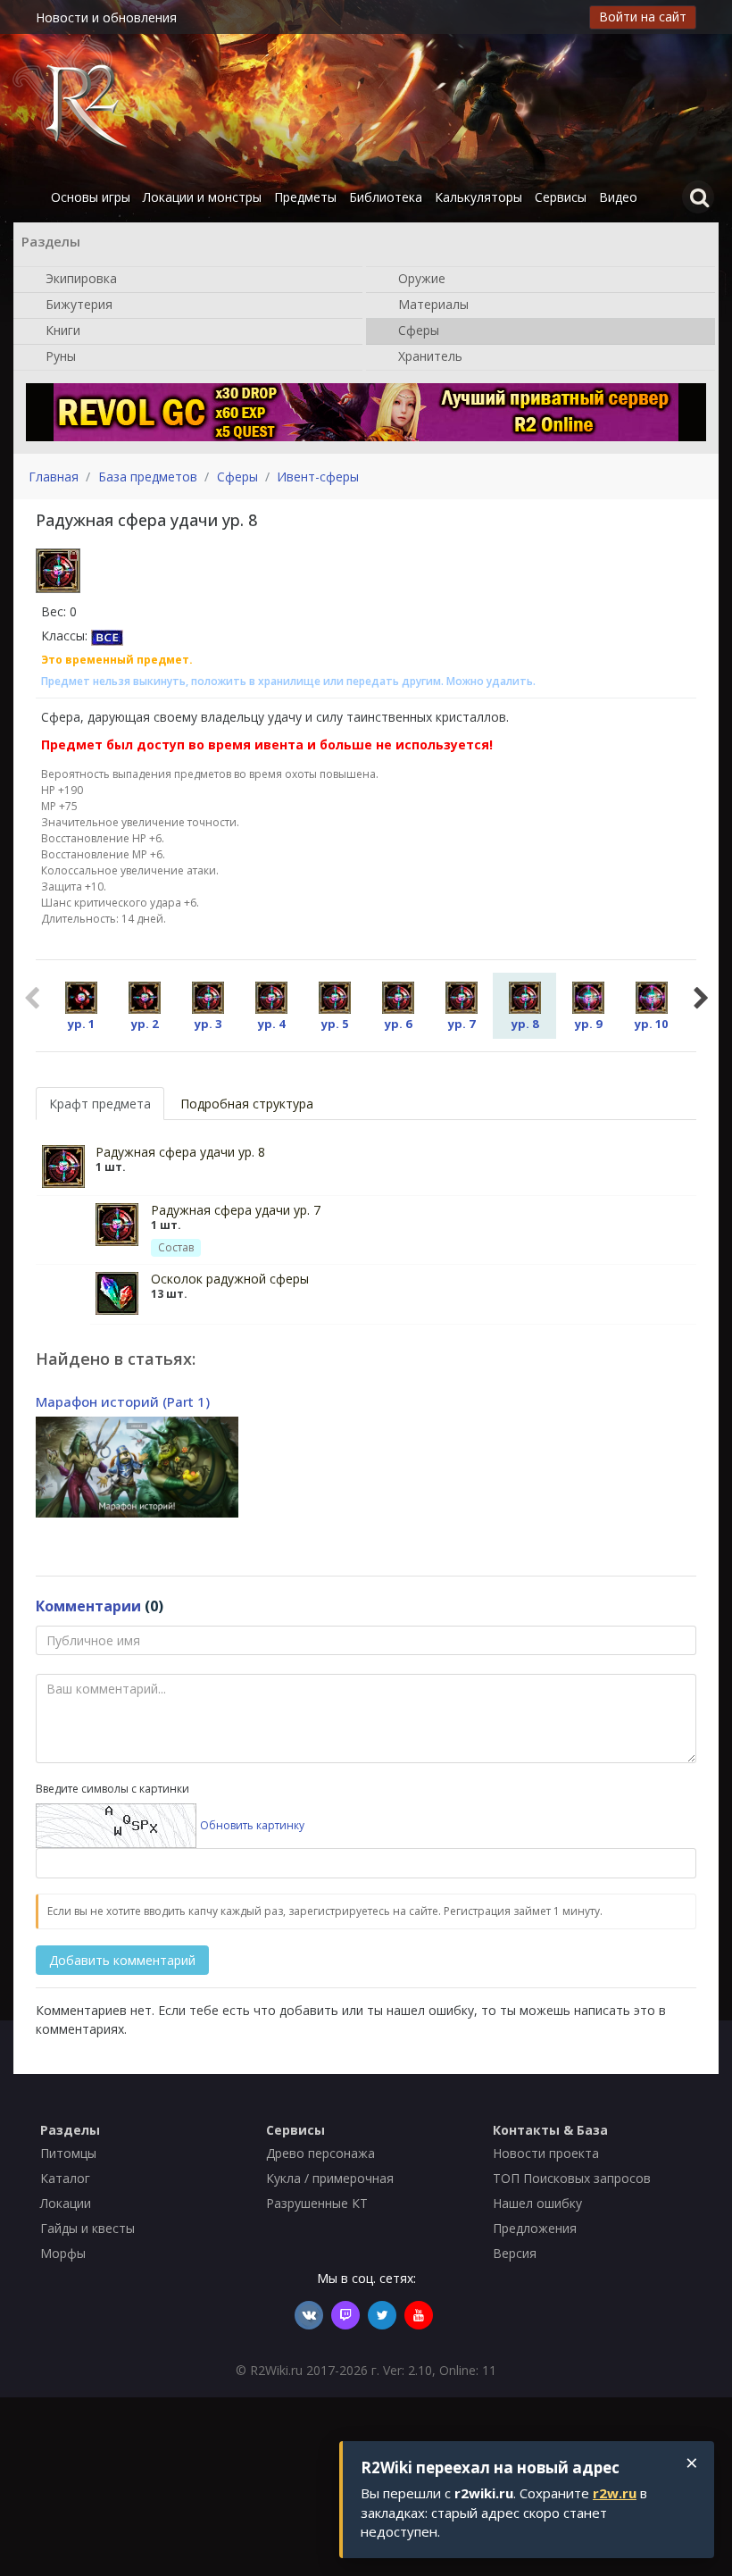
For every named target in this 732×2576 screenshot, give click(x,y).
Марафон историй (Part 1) (123, 1401)
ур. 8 (525, 1024)
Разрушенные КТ (317, 2203)
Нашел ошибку (537, 2203)
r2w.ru (615, 2493)
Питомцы (68, 2153)
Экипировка (79, 277)
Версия (515, 2253)
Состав (176, 1247)
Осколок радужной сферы (230, 1279)
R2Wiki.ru (276, 2370)
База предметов (148, 477)
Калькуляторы (478, 197)
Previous (31, 996)
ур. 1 (81, 1024)
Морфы (63, 2253)
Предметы (305, 197)
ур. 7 (462, 1024)
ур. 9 (588, 1024)
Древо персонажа (320, 2153)
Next (701, 996)
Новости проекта (546, 2153)
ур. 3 (208, 1024)
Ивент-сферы (318, 477)
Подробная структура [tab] (247, 1104)
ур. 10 (651, 1024)
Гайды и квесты (87, 2228)
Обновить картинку (252, 1825)
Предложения (535, 2228)
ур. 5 (335, 1024)
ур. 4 (271, 1024)
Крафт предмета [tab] (100, 1104)
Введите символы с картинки (112, 1789)
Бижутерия (77, 303)
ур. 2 (145, 1024)
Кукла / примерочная (330, 2178)
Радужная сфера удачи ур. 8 (180, 1152)
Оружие (420, 277)
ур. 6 (398, 1024)
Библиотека (386, 197)
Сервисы (561, 197)
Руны (59, 355)
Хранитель (428, 355)
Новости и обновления (106, 17)
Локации (66, 2203)
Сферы (417, 329)
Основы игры (91, 197)
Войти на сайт (643, 17)
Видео (618, 197)
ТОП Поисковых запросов (572, 2178)
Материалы (432, 303)
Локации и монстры (202, 197)
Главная (54, 477)
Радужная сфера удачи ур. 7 (236, 1210)
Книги (61, 329)
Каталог (65, 2178)
